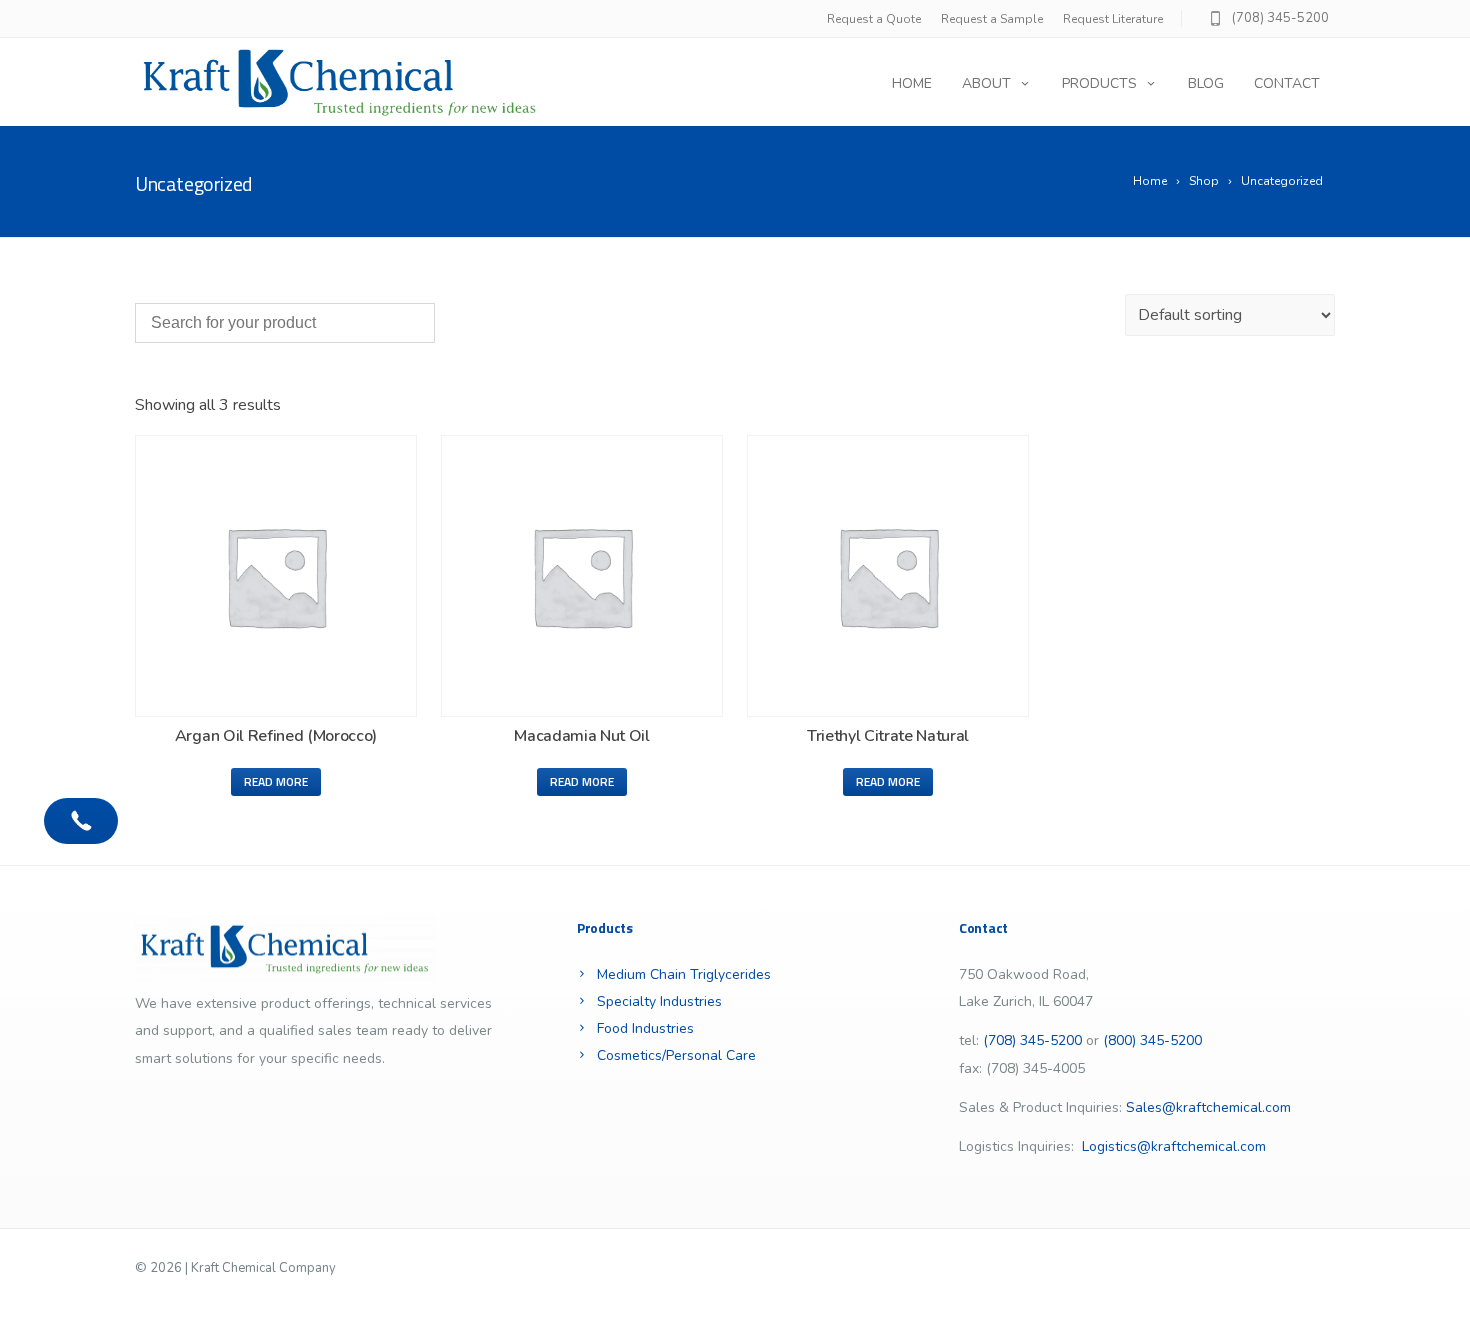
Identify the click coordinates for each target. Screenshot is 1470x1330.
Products (1099, 83)
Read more (276, 781)
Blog (1206, 83)
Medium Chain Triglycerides (684, 974)
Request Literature (1113, 19)
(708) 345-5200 (1280, 18)
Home (912, 83)
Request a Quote (874, 19)
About (986, 83)
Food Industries (645, 1028)
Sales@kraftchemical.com (1208, 1107)
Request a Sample (992, 19)
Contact (1287, 83)
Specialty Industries (659, 1001)
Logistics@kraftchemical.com (1174, 1146)
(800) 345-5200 (1152, 1040)
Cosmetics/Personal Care (676, 1055)
